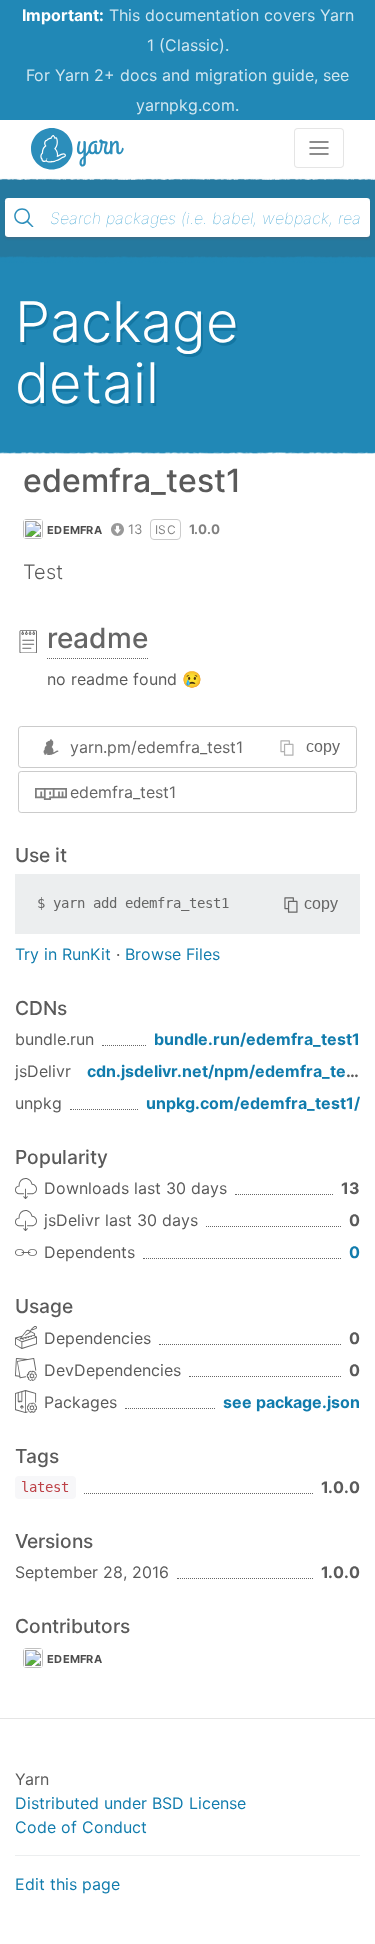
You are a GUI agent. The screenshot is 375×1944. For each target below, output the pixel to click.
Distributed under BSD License (130, 1803)
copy (323, 746)
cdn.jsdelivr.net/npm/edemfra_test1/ (231, 1071)
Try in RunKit (63, 954)
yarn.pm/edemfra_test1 (156, 747)
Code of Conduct (81, 1827)
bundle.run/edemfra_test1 (257, 1039)
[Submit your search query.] (24, 218)
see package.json (291, 1402)
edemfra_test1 (123, 792)
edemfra (74, 530)
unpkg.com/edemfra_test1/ (253, 1103)
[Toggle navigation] (319, 148)
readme (97, 638)
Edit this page (67, 1884)
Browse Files (172, 954)
